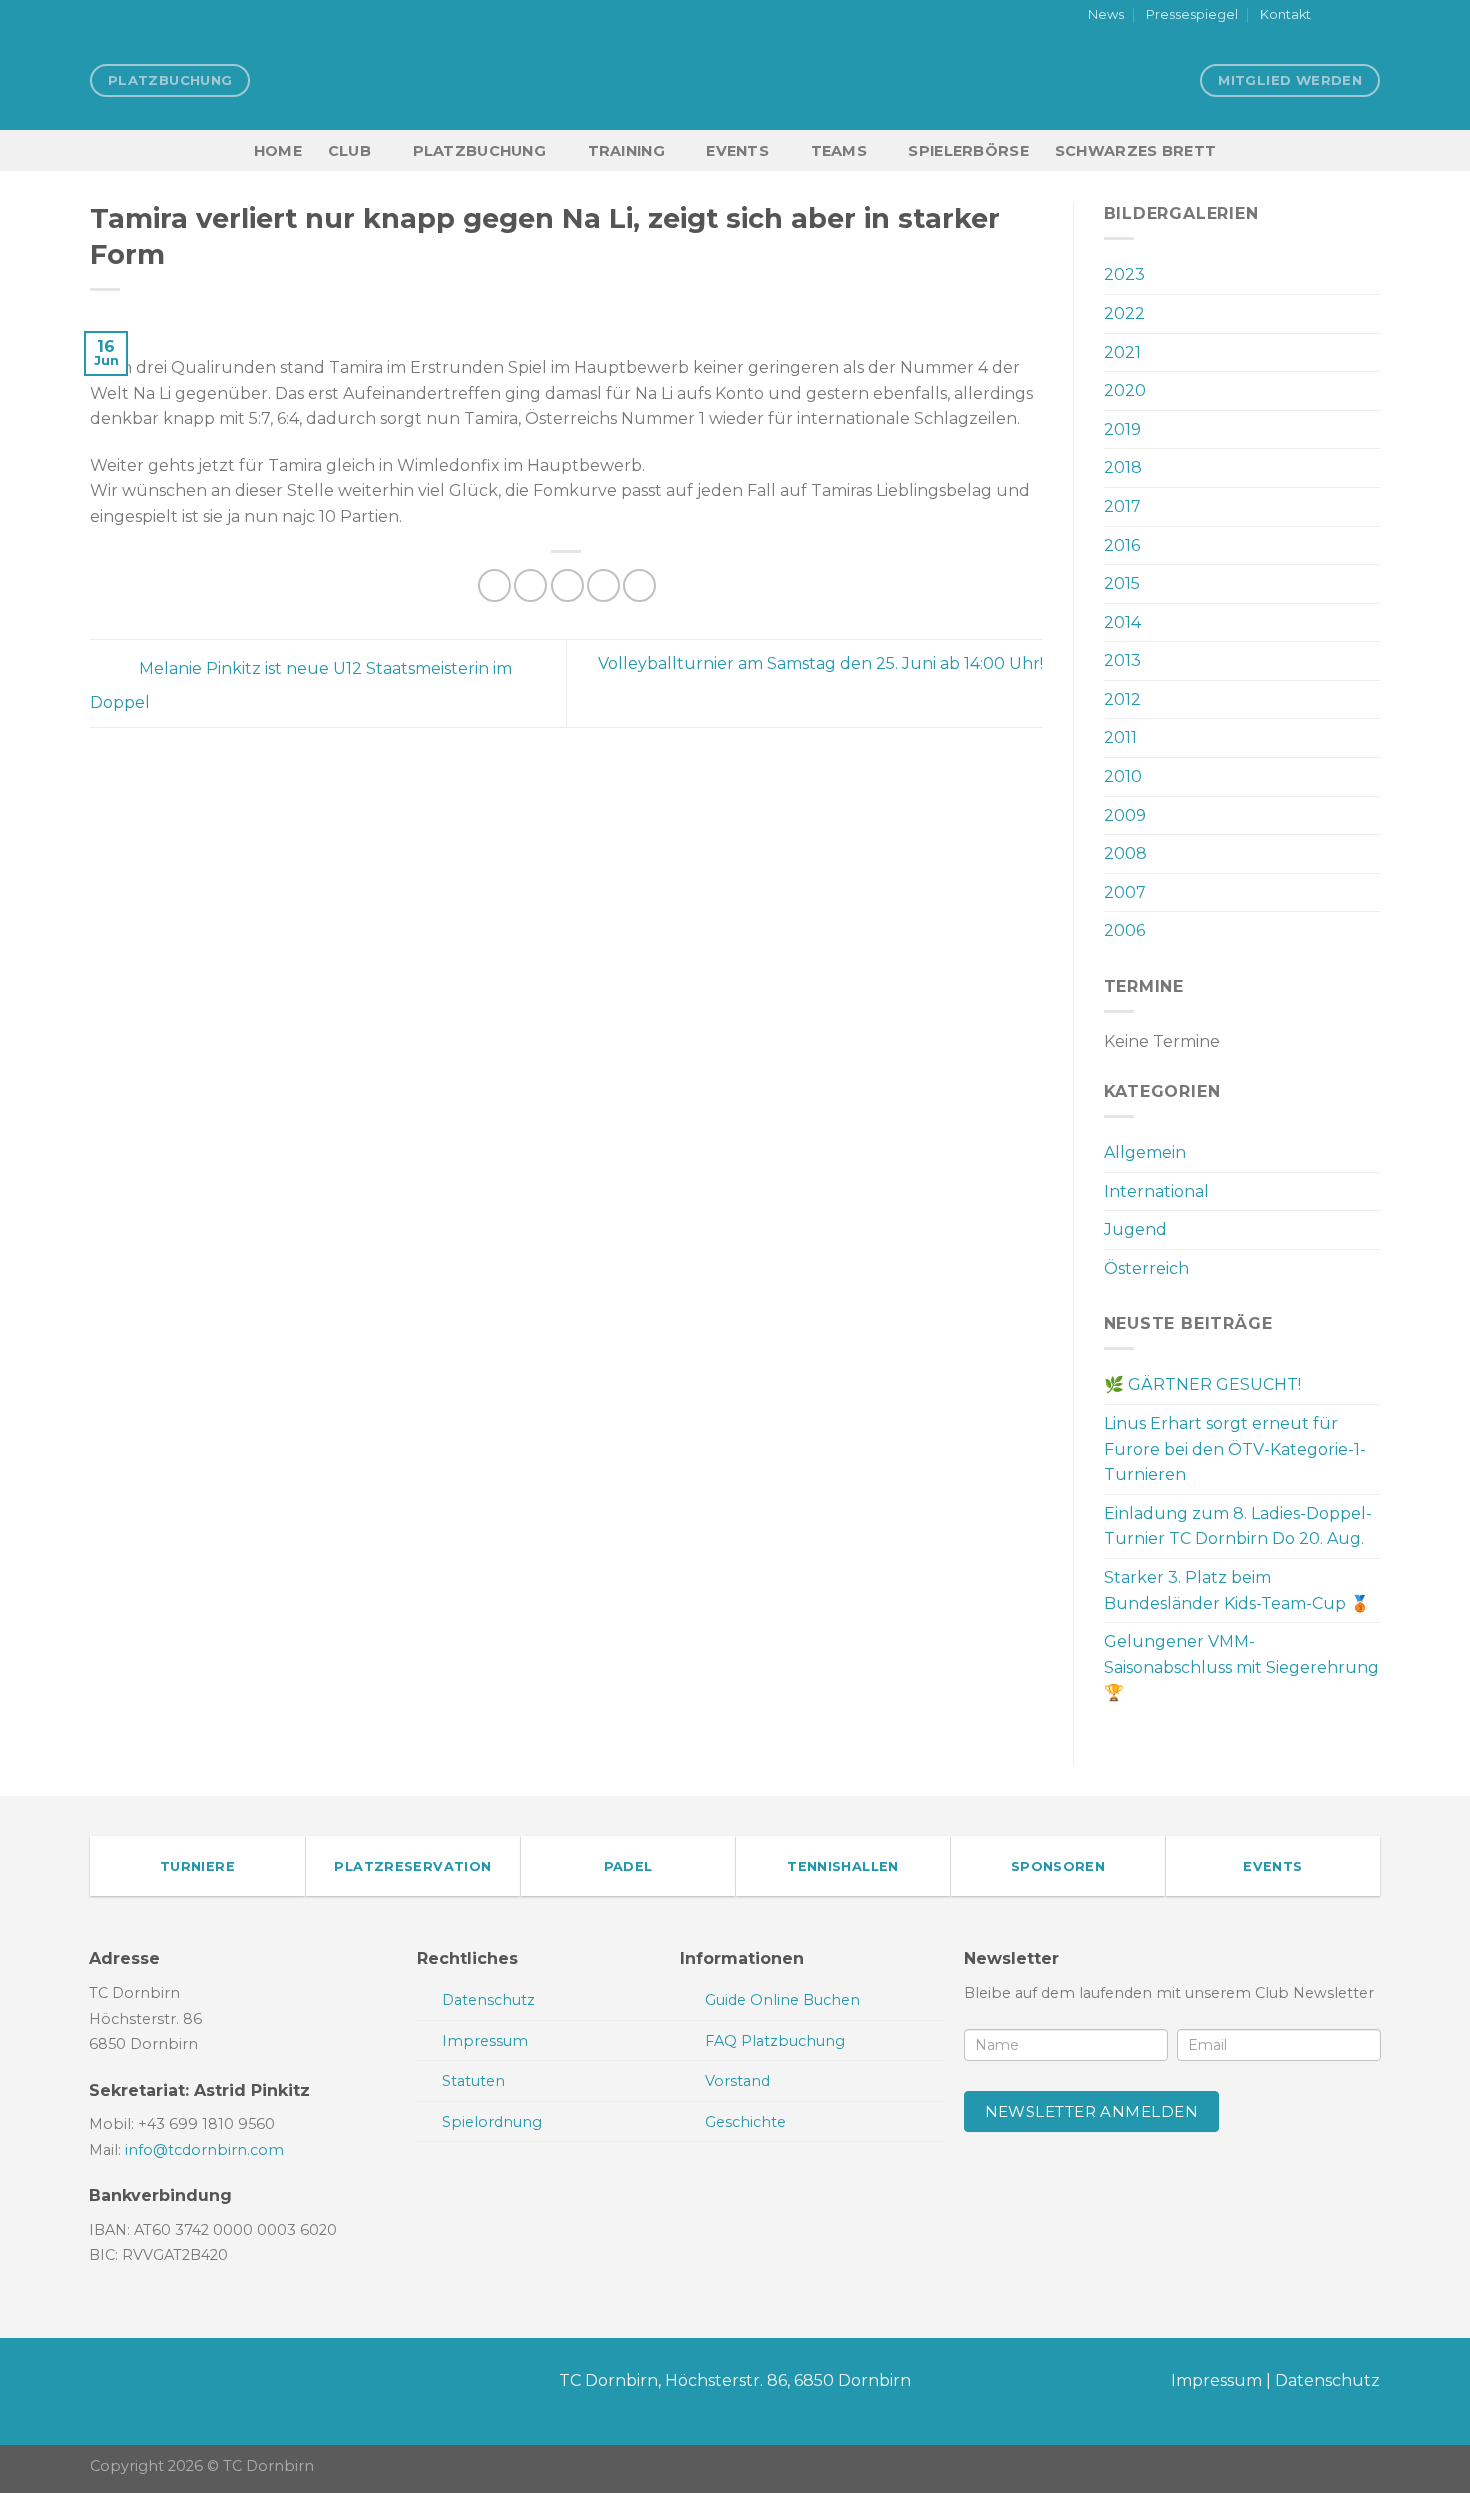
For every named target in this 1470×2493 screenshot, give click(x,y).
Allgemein (1145, 1152)
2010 (1123, 776)
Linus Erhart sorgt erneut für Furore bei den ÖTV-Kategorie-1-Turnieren (1235, 1449)
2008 (1125, 853)
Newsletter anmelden (1092, 2111)
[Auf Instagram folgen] (1351, 16)
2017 (1122, 506)
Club (349, 151)
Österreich (1146, 1268)
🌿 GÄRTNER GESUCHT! (1202, 1384)
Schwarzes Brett (1135, 151)
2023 (1124, 274)
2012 (1122, 699)
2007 (1125, 892)
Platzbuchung (479, 151)
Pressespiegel (1192, 14)
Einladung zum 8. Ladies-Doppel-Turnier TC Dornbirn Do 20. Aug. (1238, 1526)
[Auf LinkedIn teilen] (639, 585)
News (1106, 14)
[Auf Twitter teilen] (530, 585)
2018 (1123, 467)
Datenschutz (1327, 2380)
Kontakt (1285, 14)
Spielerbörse (968, 151)
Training (626, 151)
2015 (1122, 583)
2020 (1125, 390)
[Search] (1371, 150)
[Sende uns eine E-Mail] (1370, 16)
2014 (1122, 622)
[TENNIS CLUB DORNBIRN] (735, 80)
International (1156, 1191)
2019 (1122, 429)
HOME (278, 151)
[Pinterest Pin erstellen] (603, 585)
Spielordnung (492, 2122)
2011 (1120, 737)
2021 (1122, 352)
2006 (1124, 930)
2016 (1122, 545)
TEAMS (839, 151)
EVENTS (737, 151)
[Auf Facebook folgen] (1332, 16)
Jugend (1135, 1229)
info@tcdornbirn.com (204, 2150)
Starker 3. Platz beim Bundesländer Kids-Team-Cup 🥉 (1237, 1590)
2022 (1124, 313)
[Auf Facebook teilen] (494, 585)
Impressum (1216, 2380)
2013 (1122, 660)
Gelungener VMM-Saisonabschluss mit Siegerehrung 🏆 (1241, 1667)
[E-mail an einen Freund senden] (567, 585)
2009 (1125, 815)
